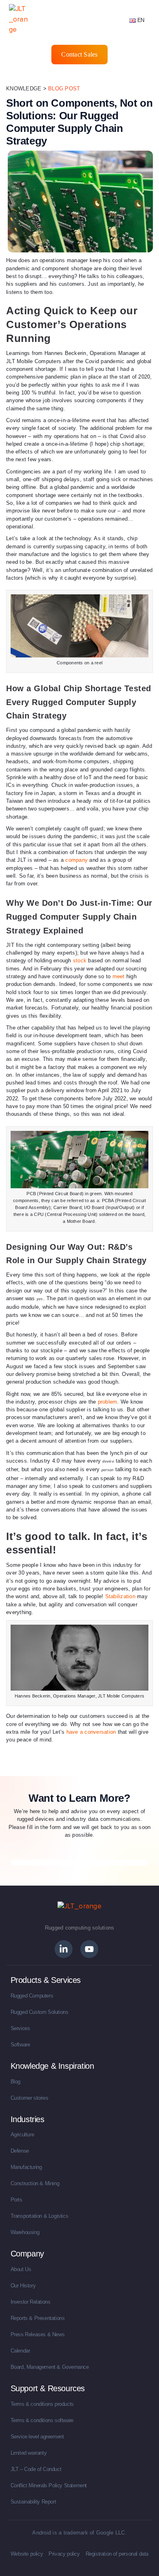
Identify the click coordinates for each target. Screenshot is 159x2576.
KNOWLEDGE (24, 89)
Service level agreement (37, 2437)
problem (108, 1402)
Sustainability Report (33, 2502)
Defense (20, 2151)
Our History (23, 2286)
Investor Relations (31, 2302)
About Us (21, 2269)
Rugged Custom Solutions (40, 2012)
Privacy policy (64, 2554)
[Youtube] (89, 1949)
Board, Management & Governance (50, 2367)
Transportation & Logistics (40, 2216)
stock (80, 961)
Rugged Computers (32, 1996)
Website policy (27, 2554)
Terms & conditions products (42, 2404)
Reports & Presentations (38, 2318)
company (76, 860)
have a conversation (91, 1732)
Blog (15, 2082)
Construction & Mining (35, 2183)
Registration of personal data (117, 2554)
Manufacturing (26, 2167)
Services (20, 2028)
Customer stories (30, 2098)
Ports (17, 2200)
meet (119, 976)
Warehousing (25, 2232)
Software (20, 2045)
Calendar (20, 2351)
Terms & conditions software (42, 2420)
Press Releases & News (38, 2334)
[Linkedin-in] (64, 1949)
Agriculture (22, 2135)
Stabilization (120, 1596)
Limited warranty (29, 2453)
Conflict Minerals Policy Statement (49, 2485)
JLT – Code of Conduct (36, 2469)
